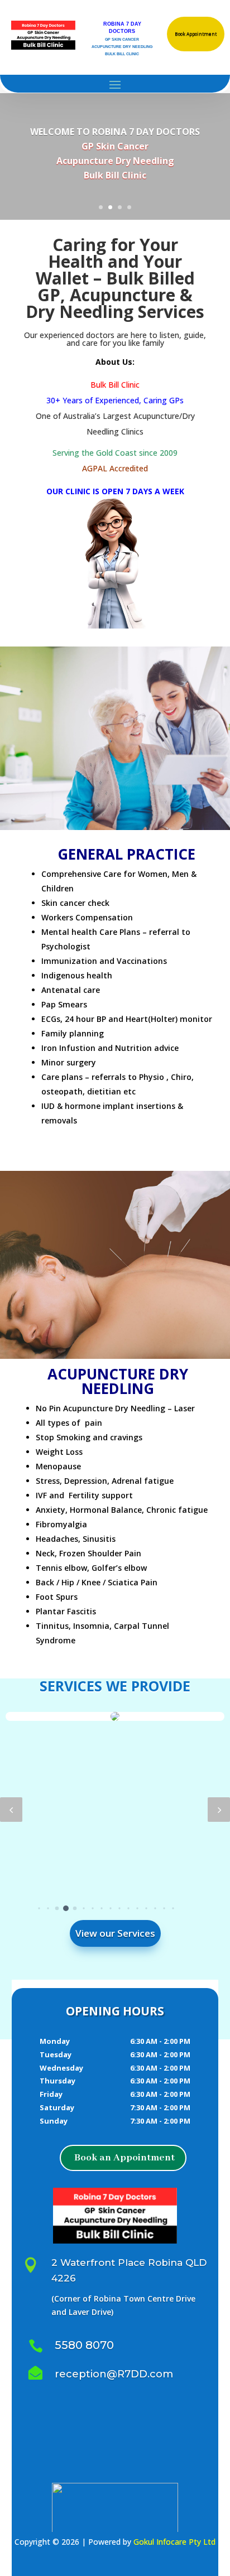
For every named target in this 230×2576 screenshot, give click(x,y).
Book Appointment (196, 34)
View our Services (115, 1933)
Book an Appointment (124, 2158)
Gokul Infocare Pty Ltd (174, 2542)
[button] (11, 1810)
